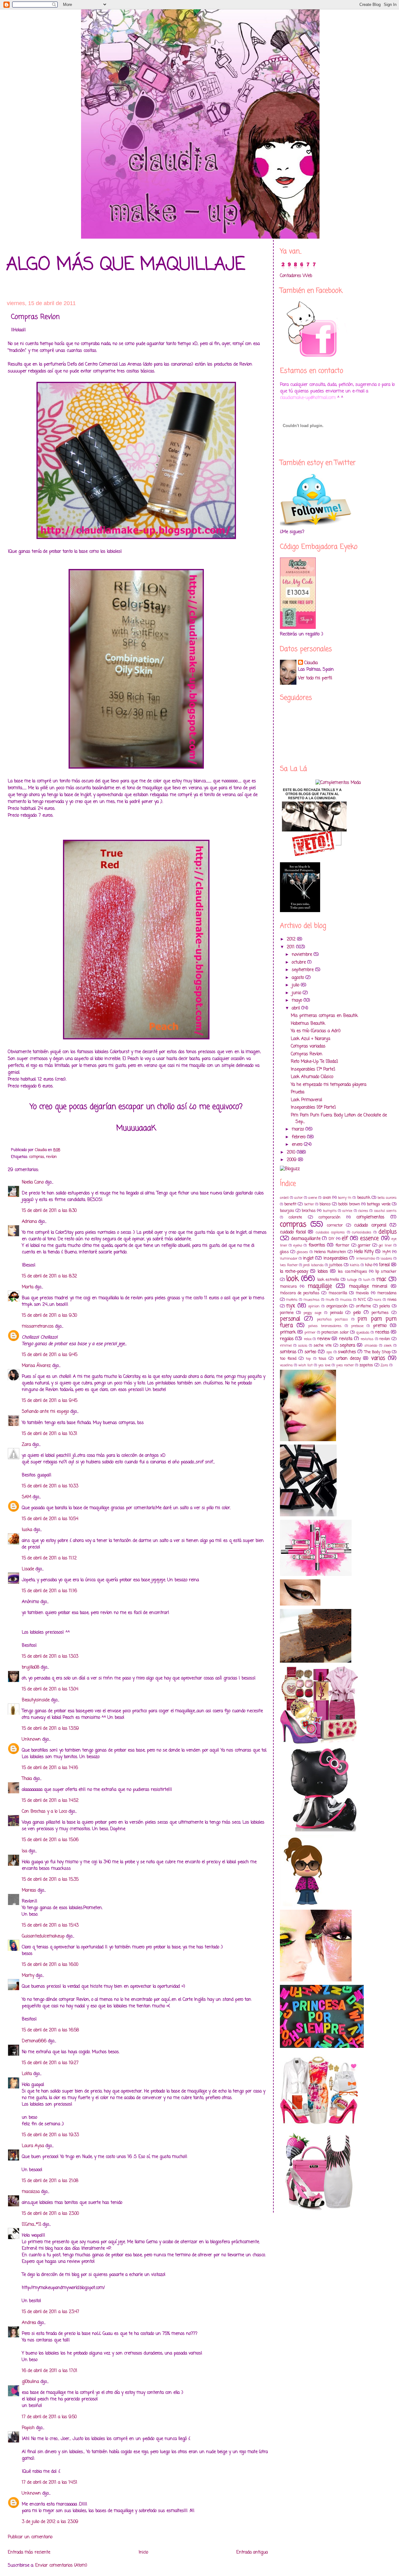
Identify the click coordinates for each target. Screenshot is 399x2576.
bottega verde (379, 1204)
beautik (364, 1198)
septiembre (303, 970)
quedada (363, 1332)
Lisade (28, 1569)
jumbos (336, 1265)
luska (27, 1530)
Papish (28, 2428)
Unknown (31, 1740)
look (292, 1279)
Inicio (143, 2552)
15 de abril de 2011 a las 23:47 (50, 2312)
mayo (298, 1001)
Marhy (28, 1976)
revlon (51, 1157)
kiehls (355, 1265)
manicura (288, 1287)
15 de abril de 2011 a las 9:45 (50, 1355)
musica (346, 1300)
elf (345, 1239)
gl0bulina (30, 2382)
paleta (385, 1306)
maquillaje (320, 1286)
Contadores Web (296, 276)
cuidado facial (293, 1232)
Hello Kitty (364, 1252)
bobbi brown (349, 1204)
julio (296, 985)
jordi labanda (313, 1265)
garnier (364, 1245)
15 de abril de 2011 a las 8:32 (49, 1276)
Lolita (27, 2074)
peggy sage (313, 1313)
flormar (342, 1245)
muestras (312, 1300)
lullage (352, 1280)
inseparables (336, 1259)
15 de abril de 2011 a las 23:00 (50, 2214)
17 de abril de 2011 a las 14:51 (50, 2483)
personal (290, 1319)
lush (367, 1280)
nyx (291, 1306)
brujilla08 (31, 1667)
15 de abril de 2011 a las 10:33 (50, 1486)
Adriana (29, 1222)
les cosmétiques (352, 1272)
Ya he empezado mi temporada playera (329, 1085)
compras (37, 1157)
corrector (335, 1225)
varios (378, 1358)
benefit (290, 1204)
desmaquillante (306, 1239)
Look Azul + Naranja (310, 1039)
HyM (387, 1252)
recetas (382, 1332)
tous (322, 1359)
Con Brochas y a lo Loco (44, 1812)
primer (310, 1332)
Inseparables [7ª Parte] (313, 1069)
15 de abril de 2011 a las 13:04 (50, 1689)
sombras (288, 1352)
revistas (367, 1339)
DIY (332, 1239)
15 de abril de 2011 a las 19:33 (50, 2135)
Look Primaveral (306, 1100)
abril (297, 1008)
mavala (362, 1293)
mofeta (292, 1300)
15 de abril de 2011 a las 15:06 (50, 1840)
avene (313, 1198)
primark (288, 1332)
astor (298, 1198)
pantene (287, 1313)
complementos (370, 1217)
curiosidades (362, 1232)
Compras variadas (308, 1046)
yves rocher (345, 1365)
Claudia (311, 663)
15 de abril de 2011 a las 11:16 (49, 1591)
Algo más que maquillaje (126, 265)
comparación (329, 1217)
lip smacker (386, 1272)
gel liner (385, 1245)
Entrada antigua (252, 2552)
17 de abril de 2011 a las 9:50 (49, 2417)
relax (308, 1339)
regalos (287, 1339)
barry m (345, 1198)
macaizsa (31, 2192)
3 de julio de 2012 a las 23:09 (50, 2522)
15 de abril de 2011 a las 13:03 (50, 1657)
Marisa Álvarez (36, 1366)
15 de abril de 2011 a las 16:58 (50, 2030)
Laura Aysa (33, 2146)
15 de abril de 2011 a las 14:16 (50, 1768)
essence (369, 1239)
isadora (386, 1259)
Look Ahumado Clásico (312, 1077)
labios (323, 1272)
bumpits (330, 1211)
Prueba (298, 1092)
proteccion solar (335, 1332)
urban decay (348, 1359)
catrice (347, 1211)
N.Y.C (362, 1300)
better (309, 1204)
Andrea (29, 2323)
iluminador (289, 1259)
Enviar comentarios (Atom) (61, 2566)
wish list (305, 1365)
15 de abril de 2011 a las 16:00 (50, 1965)
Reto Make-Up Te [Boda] (314, 1062)
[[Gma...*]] (31, 2225)
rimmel (286, 1346)
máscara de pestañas (300, 1293)
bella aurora (387, 1198)
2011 (291, 947)
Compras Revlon (307, 1054)
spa (329, 1352)
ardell (284, 1198)
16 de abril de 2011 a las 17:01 (50, 2371)
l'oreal (384, 1265)
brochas (309, 1211)
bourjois (287, 1211)
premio (380, 1326)
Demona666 (34, 2041)
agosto (299, 978)
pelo (357, 1313)
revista (346, 1339)
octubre (300, 962)
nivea (392, 1300)
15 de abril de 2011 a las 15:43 (50, 1925)
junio (297, 993)
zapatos (366, 1365)
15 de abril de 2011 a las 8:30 (49, 1211)
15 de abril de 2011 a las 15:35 (50, 1880)
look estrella (328, 1280)
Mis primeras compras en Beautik (324, 1016)
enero (298, 1145)
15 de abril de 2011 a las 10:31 (50, 1434)
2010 (292, 1152)
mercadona (387, 1293)
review (324, 1339)
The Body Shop (377, 1352)
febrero (299, 1137)
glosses (302, 1252)
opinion (314, 1306)
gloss (284, 1252)
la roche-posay (294, 1272)
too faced (288, 1359)
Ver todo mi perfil (315, 678)
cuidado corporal (370, 1225)
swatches (347, 1352)
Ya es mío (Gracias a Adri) (316, 1031)
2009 (292, 1160)
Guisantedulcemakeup (43, 1936)
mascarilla (338, 1293)
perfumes (380, 1313)
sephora (347, 1346)
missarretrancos (38, 1327)
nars (377, 1300)
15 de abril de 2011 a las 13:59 (50, 1729)
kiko (369, 1265)
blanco (325, 1204)
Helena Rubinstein (330, 1252)
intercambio (366, 1259)
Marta (28, 1287)
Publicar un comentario (30, 2537)
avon (327, 1198)
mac (381, 1279)
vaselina (286, 1365)
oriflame (363, 1306)
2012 (292, 939)
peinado (337, 1313)
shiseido (371, 1346)
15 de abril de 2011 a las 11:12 (49, 1558)
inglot (308, 1259)
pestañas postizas (333, 1319)
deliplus (387, 1232)
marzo (299, 1129)
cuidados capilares (330, 1232)
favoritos (317, 1245)
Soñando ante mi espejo (45, 1412)
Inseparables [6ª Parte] (313, 1108)
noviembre (303, 955)
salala (303, 1346)
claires (363, 1211)
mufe (330, 1300)
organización (337, 1306)
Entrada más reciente (29, 2552)
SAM (26, 1497)
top (308, 1359)
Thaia (27, 1779)
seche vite (322, 1346)
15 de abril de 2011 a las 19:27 (50, 2063)
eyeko (298, 1245)
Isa (24, 1851)
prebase (357, 1326)
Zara (26, 1445)
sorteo (310, 1352)
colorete (295, 1217)
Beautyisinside (36, 1700)
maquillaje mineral (368, 1287)
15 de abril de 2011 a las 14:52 (50, 1801)
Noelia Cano (33, 1182)
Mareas (29, 1891)
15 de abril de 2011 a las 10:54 (50, 1519)
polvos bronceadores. (325, 1326)
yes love (324, 1365)
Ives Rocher (289, 1265)
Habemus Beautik (308, 1024)
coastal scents (385, 1211)
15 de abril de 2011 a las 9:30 (49, 1316)
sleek (388, 1346)
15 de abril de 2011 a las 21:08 (50, 2181)
